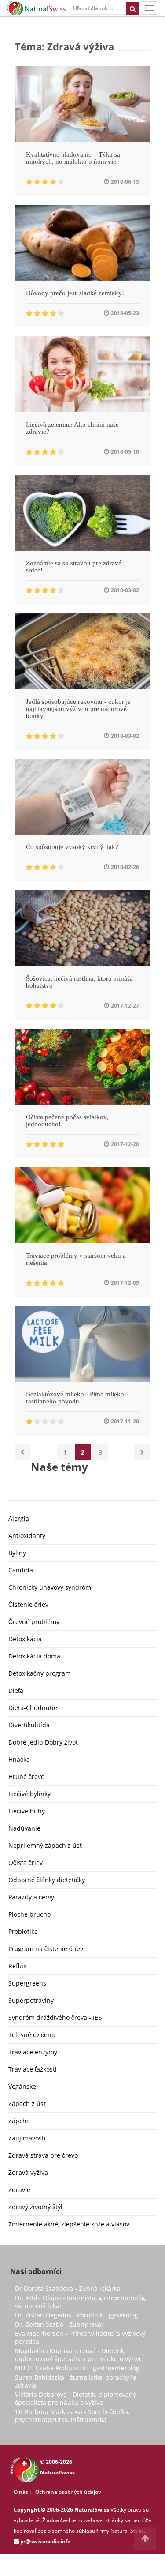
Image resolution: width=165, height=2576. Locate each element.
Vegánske (22, 2086)
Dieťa (16, 1690)
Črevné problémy (34, 1622)
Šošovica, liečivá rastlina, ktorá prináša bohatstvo (79, 982)
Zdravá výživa (28, 2172)
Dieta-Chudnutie (33, 1708)
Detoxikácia (25, 1639)
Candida (21, 1570)
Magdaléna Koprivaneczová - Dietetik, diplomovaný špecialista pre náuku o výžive (79, 2355)
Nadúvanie (24, 1828)
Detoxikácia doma (34, 1656)
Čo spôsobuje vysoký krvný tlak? (72, 847)
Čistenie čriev (28, 1604)
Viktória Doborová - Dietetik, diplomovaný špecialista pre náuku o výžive (75, 2398)
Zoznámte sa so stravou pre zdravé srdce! (74, 567)
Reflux (17, 1966)
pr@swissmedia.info (45, 2541)
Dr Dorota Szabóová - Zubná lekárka (68, 2288)
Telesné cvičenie (33, 2035)
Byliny (17, 1553)
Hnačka (19, 1759)
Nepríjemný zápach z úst (45, 1845)
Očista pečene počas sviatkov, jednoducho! (67, 1121)
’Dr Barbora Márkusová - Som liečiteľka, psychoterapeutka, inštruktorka (72, 2416)
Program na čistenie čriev (46, 1949)
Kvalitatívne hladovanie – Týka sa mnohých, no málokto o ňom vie (73, 158)
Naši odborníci (36, 2271)
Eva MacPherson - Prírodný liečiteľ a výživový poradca (80, 2337)
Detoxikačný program (40, 1673)
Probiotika (23, 1931)
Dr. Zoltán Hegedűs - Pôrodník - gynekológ (77, 2315)
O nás (21, 2492)
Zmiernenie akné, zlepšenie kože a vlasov (69, 2224)
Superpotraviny (31, 2000)
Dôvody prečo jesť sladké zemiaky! (75, 293)
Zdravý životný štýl (35, 2207)
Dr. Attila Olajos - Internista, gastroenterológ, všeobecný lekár (81, 2302)
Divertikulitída (29, 1725)
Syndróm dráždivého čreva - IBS (55, 2018)
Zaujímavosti (27, 2138)
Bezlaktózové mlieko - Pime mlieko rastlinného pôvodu (75, 1398)
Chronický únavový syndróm (50, 1587)
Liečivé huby (27, 1811)
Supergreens (27, 1983)
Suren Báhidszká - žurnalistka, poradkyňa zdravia (76, 2381)
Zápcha (19, 2121)
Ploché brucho (29, 1914)
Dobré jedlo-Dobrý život (43, 1742)
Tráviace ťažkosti (33, 2069)
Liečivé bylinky (29, 1794)
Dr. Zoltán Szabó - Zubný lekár (59, 2324)
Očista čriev (26, 1863)
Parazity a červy (31, 1897)
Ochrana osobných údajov (68, 2492)
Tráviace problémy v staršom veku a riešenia (76, 1259)
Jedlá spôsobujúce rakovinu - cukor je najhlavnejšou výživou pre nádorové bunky (78, 709)
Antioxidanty (27, 1536)
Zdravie (19, 2190)
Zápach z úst (27, 2104)
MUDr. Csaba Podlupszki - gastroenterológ (77, 2368)
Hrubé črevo (26, 1777)
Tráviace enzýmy (33, 2052)
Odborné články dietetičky (47, 1880)
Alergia (19, 1518)
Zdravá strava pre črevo (43, 2155)
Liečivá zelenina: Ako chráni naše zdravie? (72, 428)
